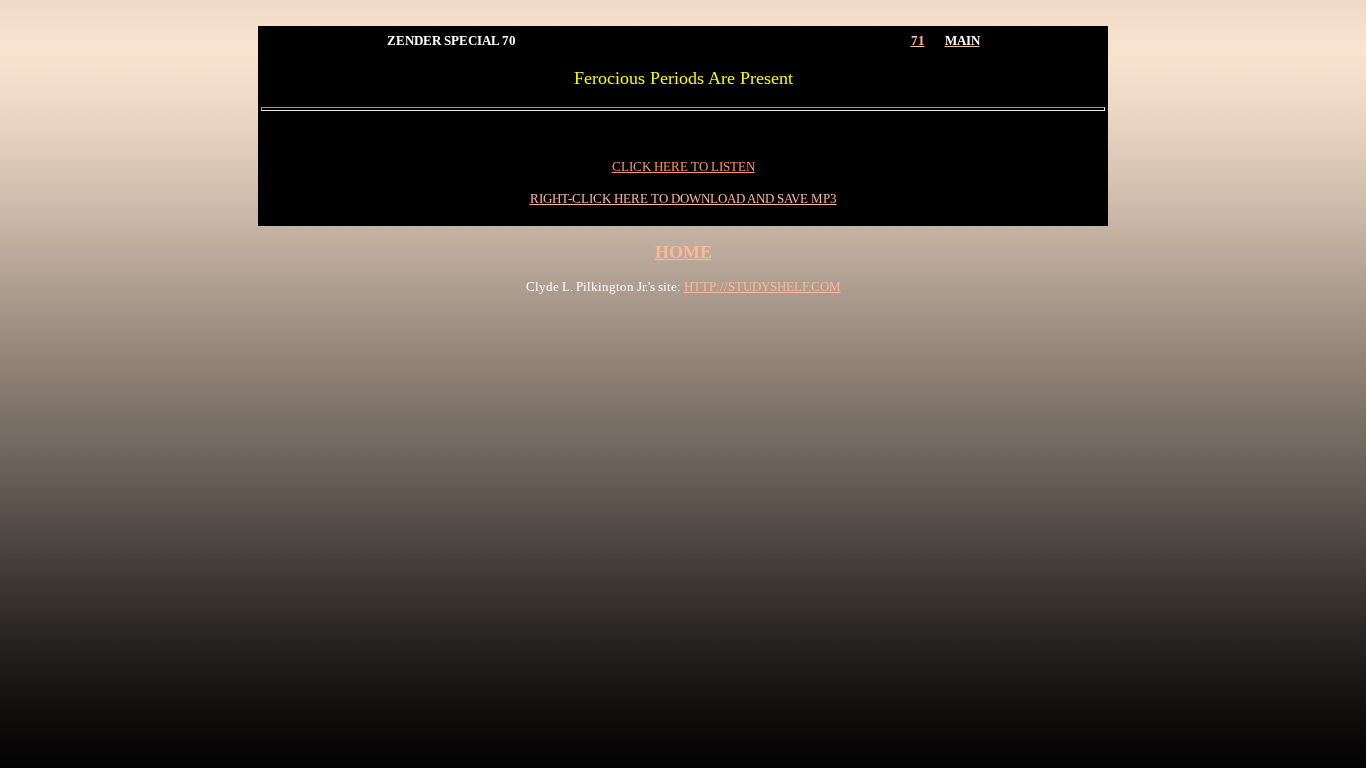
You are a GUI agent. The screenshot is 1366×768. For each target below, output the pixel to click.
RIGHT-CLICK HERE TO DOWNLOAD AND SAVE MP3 (683, 198)
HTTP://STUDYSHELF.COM (762, 286)
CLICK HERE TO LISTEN (683, 166)
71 (918, 40)
